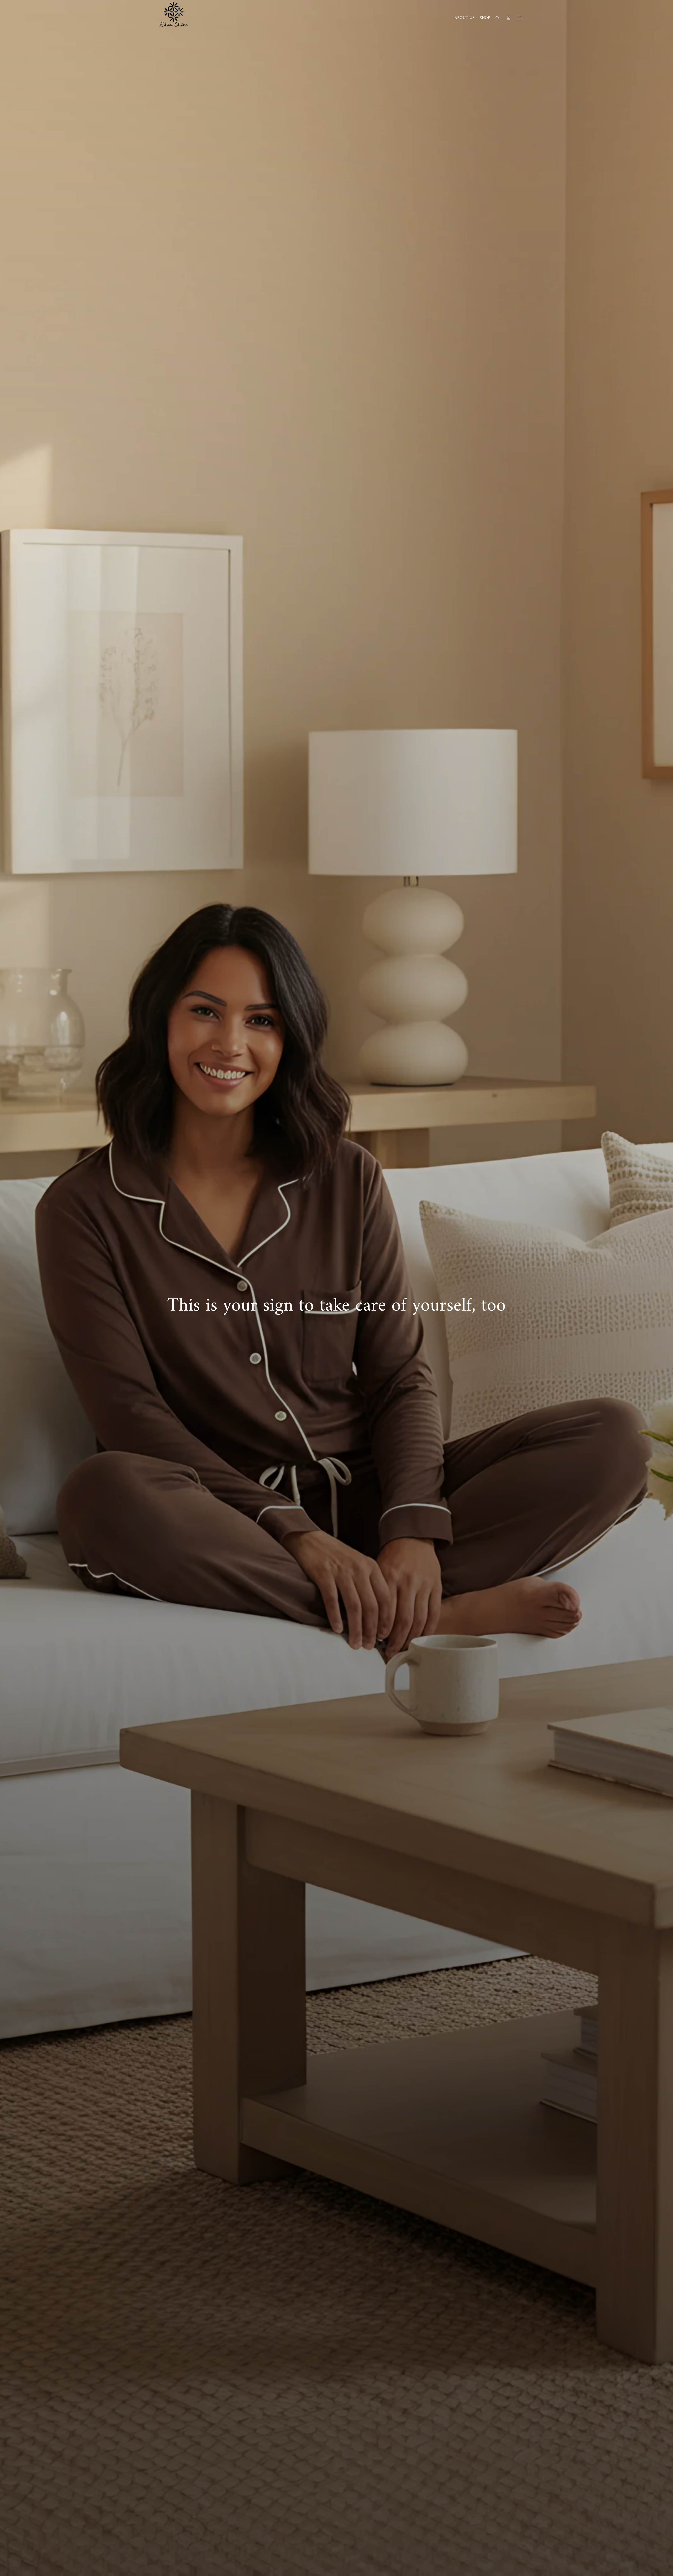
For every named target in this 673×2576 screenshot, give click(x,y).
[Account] (508, 18)
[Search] (497, 18)
